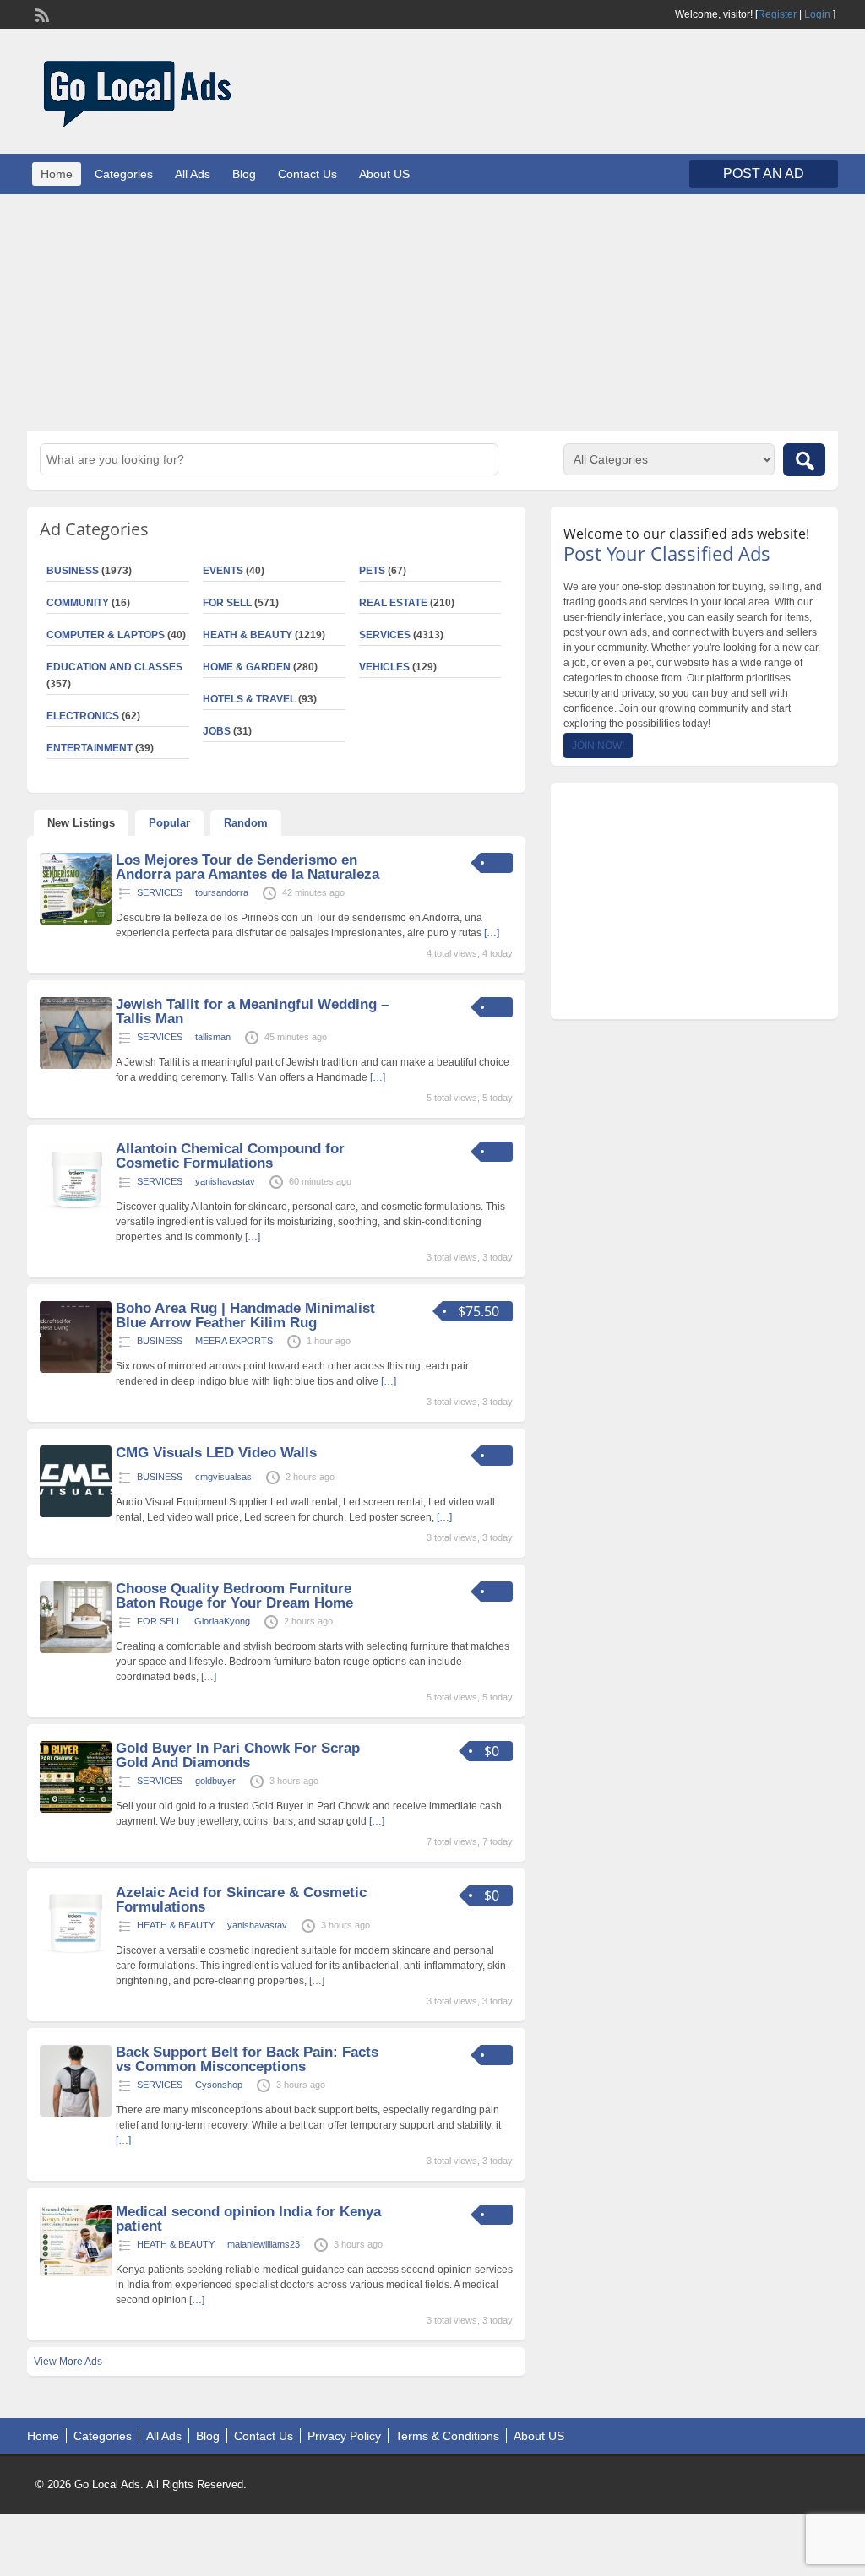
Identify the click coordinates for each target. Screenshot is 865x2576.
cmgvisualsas (223, 1477)
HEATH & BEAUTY (248, 635)
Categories (124, 174)
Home (57, 174)
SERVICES (385, 635)
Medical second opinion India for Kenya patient (248, 2219)
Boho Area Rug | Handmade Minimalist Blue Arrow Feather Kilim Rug (245, 1315)
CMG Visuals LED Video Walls (216, 1453)
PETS (372, 571)
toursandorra (222, 892)
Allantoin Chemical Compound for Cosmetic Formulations (230, 1156)
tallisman (213, 1037)
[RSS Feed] (41, 14)
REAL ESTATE (393, 603)
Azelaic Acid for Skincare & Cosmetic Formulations (241, 1900)
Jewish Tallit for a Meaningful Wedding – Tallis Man (252, 1011)
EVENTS (223, 571)
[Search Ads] (804, 460)
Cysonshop (219, 2085)
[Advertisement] (432, 312)
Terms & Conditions (447, 2436)
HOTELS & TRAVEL (249, 699)
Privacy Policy (344, 2436)
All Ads (193, 174)
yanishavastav (225, 1181)
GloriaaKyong (222, 1621)
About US (384, 174)
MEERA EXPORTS (234, 1341)
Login (817, 14)
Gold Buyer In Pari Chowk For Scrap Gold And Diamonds (238, 1755)
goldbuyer (215, 1781)
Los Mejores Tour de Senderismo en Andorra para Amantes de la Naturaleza (248, 867)
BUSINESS (160, 1341)
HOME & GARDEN (247, 667)
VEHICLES (384, 667)
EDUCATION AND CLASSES (114, 667)
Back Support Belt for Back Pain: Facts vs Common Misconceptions (247, 2059)
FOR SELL (227, 603)
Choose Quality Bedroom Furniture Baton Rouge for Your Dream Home (234, 1596)
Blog (244, 174)
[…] (492, 933)
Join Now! (598, 746)
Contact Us (307, 174)
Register (777, 14)
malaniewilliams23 (264, 2244)
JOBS (217, 731)
